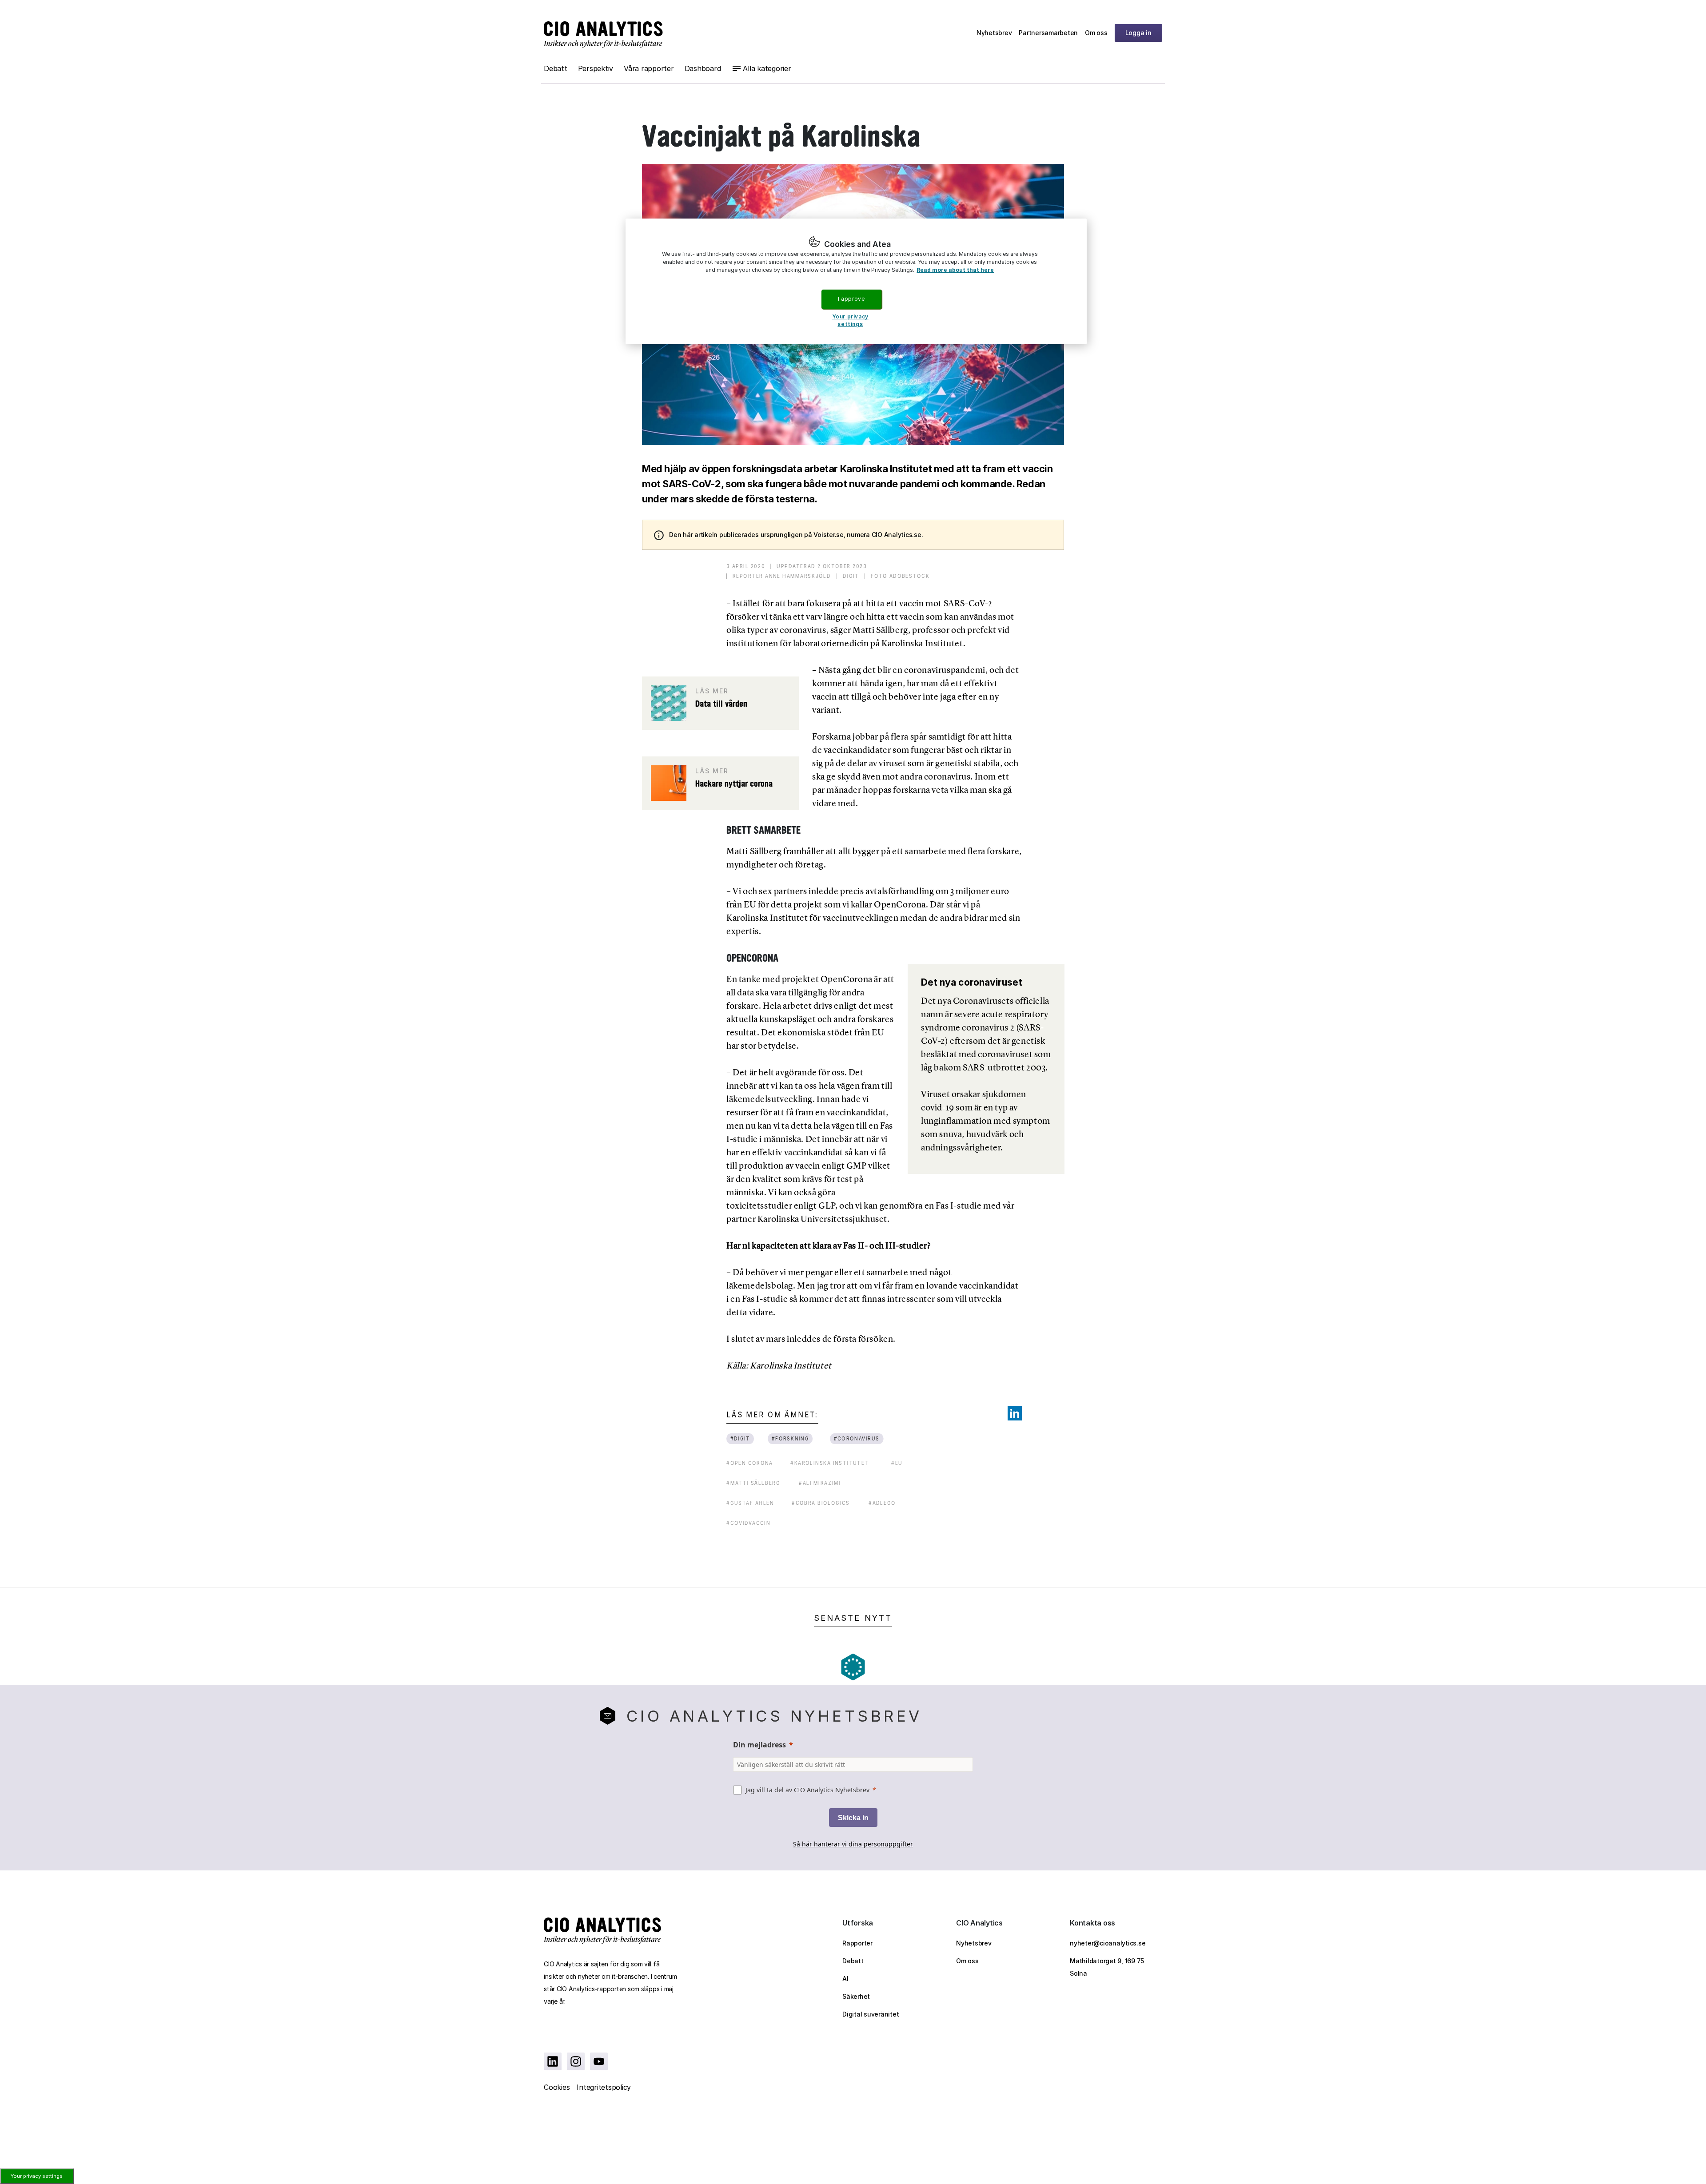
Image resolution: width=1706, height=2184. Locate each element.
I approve (851, 299)
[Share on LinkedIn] (1015, 1413)
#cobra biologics (821, 1503)
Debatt (556, 68)
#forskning (791, 1438)
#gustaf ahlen (750, 1503)
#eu (897, 1463)
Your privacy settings (37, 2176)
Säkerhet (856, 1996)
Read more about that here (955, 270)
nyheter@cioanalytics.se (1108, 1943)
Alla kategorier (767, 68)
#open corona (750, 1463)
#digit (740, 1438)
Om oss (1096, 33)
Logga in (1138, 33)
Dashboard (703, 68)
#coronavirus (856, 1438)
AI (845, 1979)
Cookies (557, 2087)
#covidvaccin (748, 1523)
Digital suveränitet (871, 2014)
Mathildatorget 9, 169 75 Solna (1107, 1967)
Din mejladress (759, 1745)
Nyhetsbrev (994, 33)
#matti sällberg (753, 1483)
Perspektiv (596, 68)
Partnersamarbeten (1048, 33)
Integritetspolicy (604, 2087)
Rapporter (857, 1943)
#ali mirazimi (820, 1483)
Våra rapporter (649, 68)
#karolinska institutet (830, 1463)
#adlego (882, 1503)
